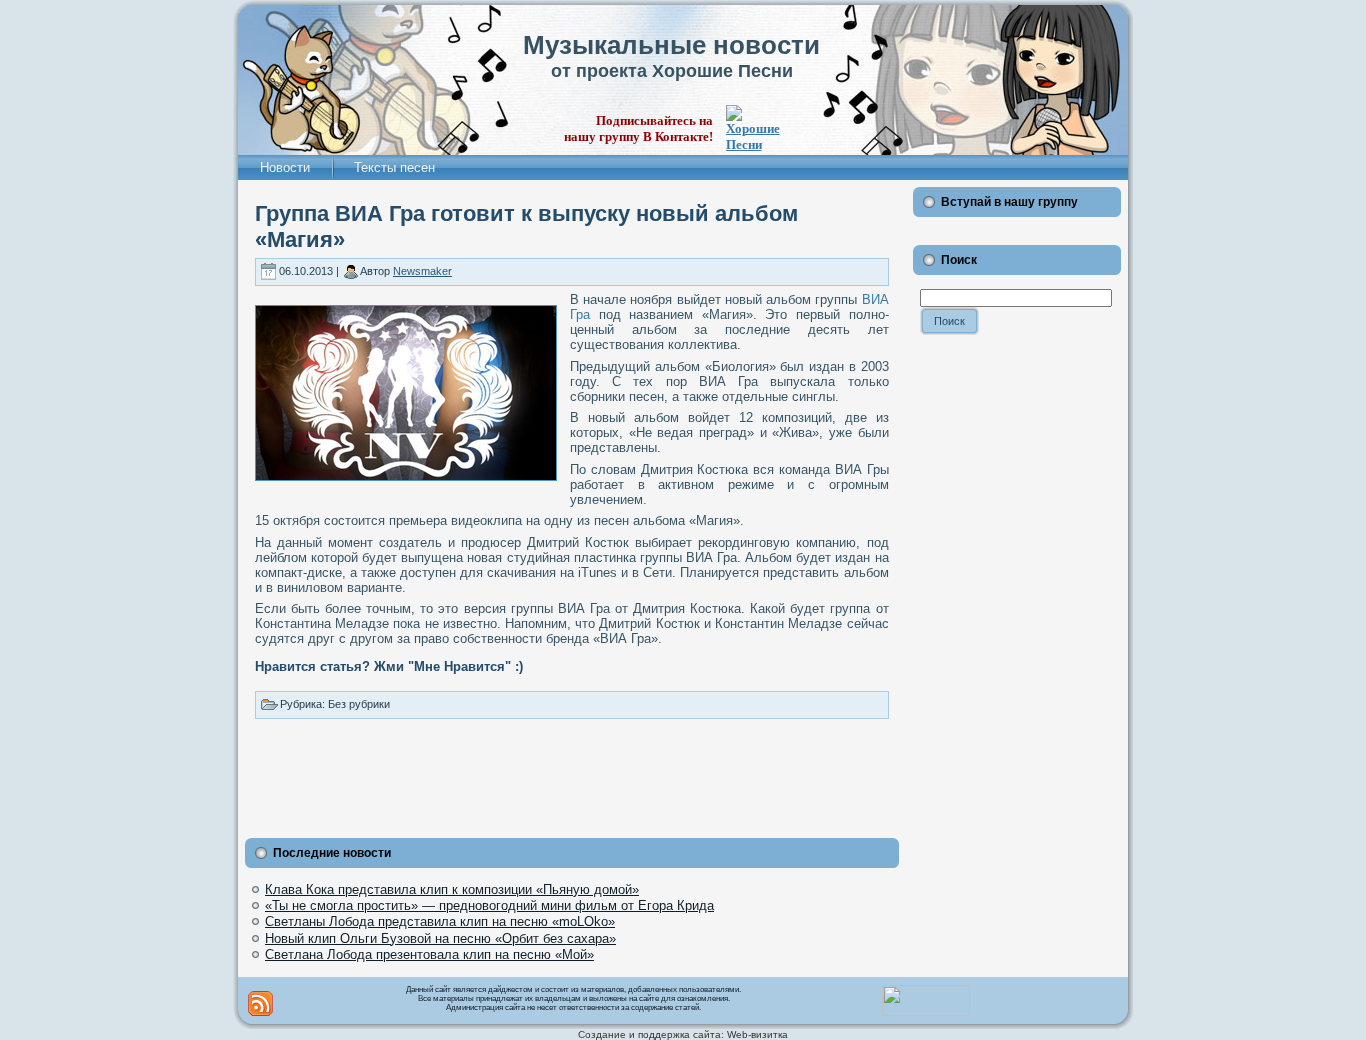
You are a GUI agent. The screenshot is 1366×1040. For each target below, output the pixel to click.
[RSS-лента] (260, 1003)
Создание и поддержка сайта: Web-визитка (683, 1034)
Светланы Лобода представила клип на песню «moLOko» (440, 921)
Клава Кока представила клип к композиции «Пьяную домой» (452, 889)
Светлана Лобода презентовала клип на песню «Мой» (429, 954)
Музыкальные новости (671, 45)
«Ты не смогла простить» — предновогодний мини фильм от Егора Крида (489, 905)
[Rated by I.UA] (926, 1012)
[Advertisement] (572, 774)
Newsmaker (422, 271)
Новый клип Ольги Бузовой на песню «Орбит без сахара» (440, 938)
